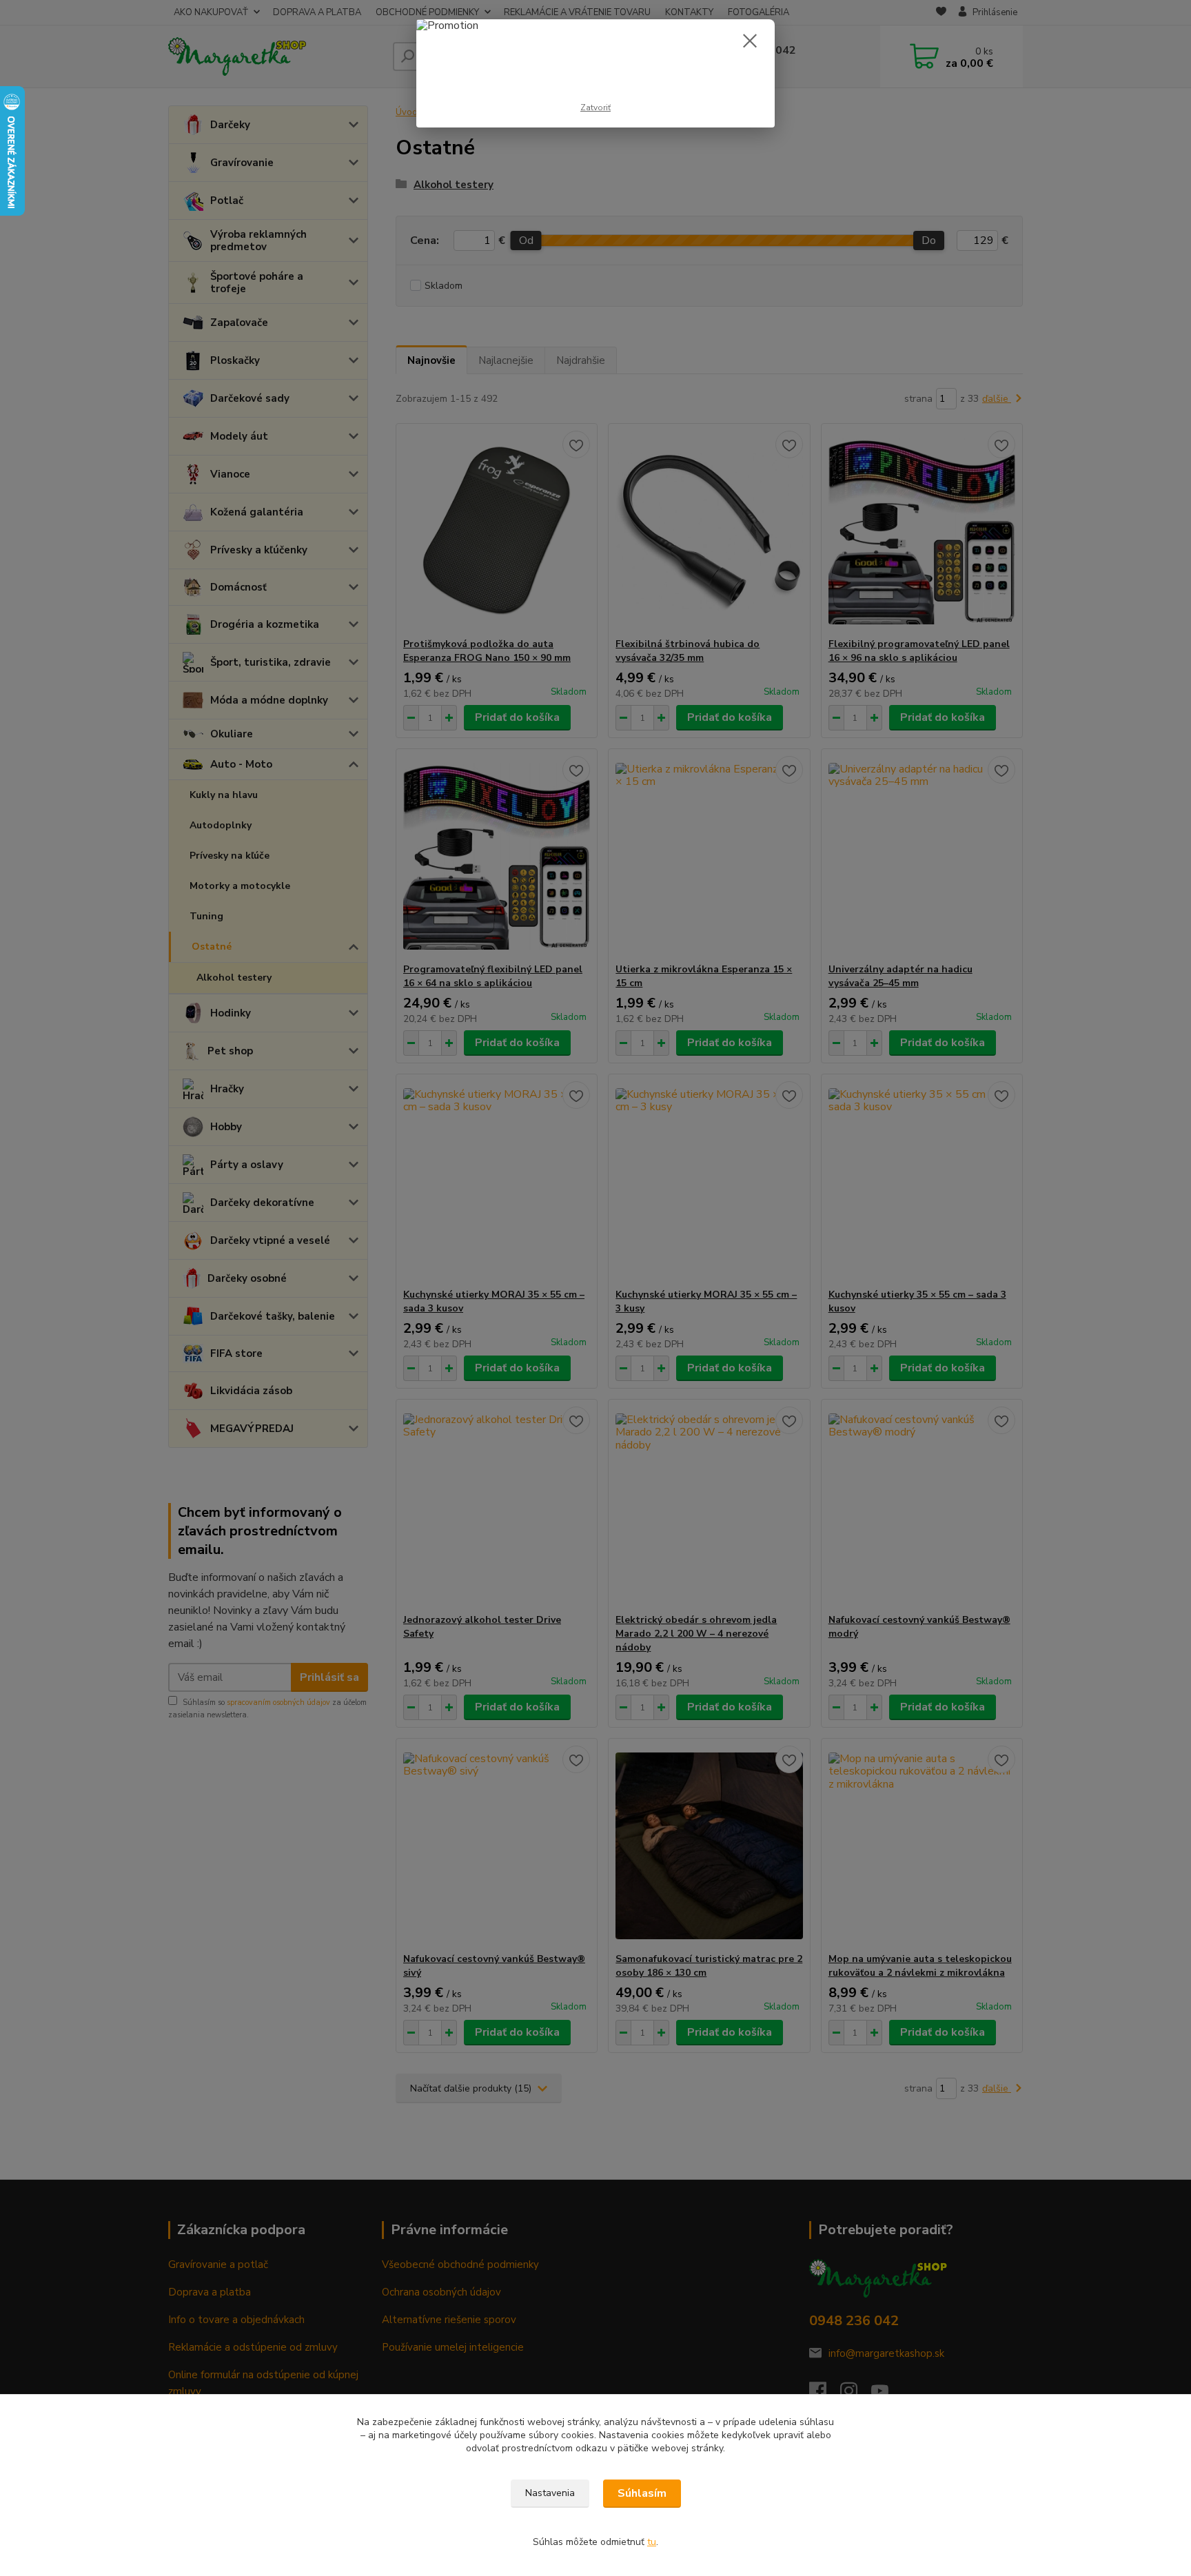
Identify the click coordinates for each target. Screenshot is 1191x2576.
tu (652, 2542)
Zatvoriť (595, 108)
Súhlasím (642, 2493)
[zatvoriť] (750, 41)
